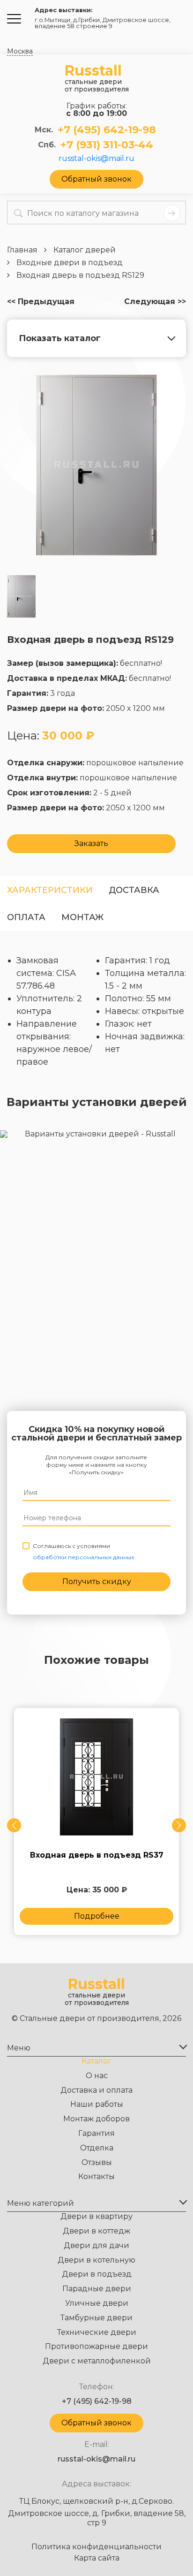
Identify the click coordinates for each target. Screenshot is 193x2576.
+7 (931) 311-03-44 (107, 145)
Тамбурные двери (96, 2318)
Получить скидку (97, 1581)
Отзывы (97, 2162)
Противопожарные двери (96, 2346)
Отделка (97, 2148)
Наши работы (97, 2104)
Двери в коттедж (96, 2231)
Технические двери (97, 2332)
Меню (19, 2048)
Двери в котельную (96, 2260)
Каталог (96, 2061)
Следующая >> (155, 302)
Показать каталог (60, 338)
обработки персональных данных (83, 1557)
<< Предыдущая (41, 302)
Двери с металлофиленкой (97, 2361)
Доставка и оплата (96, 2090)
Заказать (91, 843)
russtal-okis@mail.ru (96, 159)
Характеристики (50, 890)
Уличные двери (97, 2303)
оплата (26, 917)
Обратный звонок (96, 179)
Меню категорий (41, 2203)
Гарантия (96, 2133)
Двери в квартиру (96, 2216)
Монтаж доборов (96, 2119)
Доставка (134, 890)
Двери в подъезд (97, 2274)
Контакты (96, 2176)
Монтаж (82, 917)
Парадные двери (97, 2289)
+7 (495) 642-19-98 (107, 130)
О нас (97, 2076)
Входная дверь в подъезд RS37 (97, 1855)
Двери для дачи (96, 2245)
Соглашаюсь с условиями (83, 1551)
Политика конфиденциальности (96, 2547)
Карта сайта (97, 2558)
